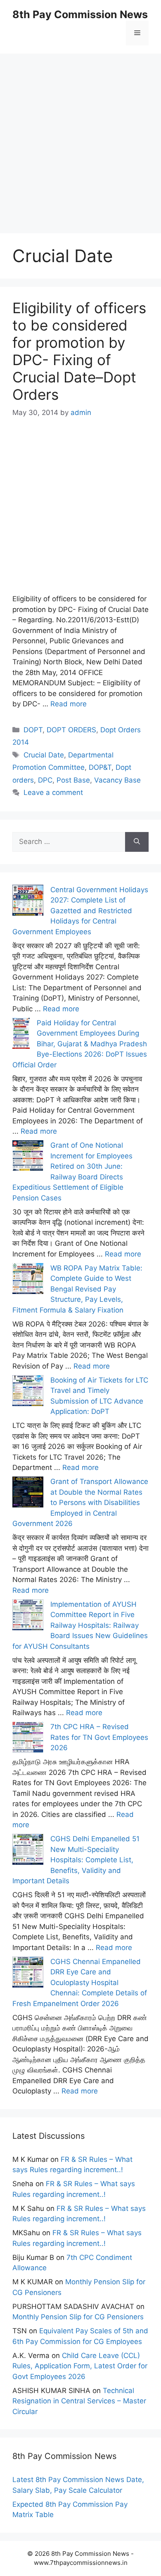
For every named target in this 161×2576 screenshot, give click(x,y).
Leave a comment (53, 792)
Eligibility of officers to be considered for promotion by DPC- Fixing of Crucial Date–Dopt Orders (79, 351)
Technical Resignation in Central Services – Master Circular (79, 2401)
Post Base (73, 780)
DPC (45, 780)
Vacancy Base (117, 780)
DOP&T (100, 767)
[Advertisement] (80, 134)
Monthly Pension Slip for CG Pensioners (78, 2317)
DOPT (33, 730)
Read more (69, 704)
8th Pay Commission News (80, 14)
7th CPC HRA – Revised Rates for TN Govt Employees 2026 (99, 1737)
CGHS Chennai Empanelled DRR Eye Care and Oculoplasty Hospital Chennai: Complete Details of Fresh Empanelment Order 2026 (80, 1983)
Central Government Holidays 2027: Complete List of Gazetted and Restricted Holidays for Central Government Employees (80, 911)
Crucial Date (44, 755)
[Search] (137, 842)
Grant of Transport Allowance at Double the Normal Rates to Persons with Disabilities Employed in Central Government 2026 (80, 1502)
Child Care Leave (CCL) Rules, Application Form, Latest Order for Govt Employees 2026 (80, 2366)
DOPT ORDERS (71, 730)
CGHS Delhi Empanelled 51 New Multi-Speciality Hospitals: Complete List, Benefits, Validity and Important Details (76, 1860)
